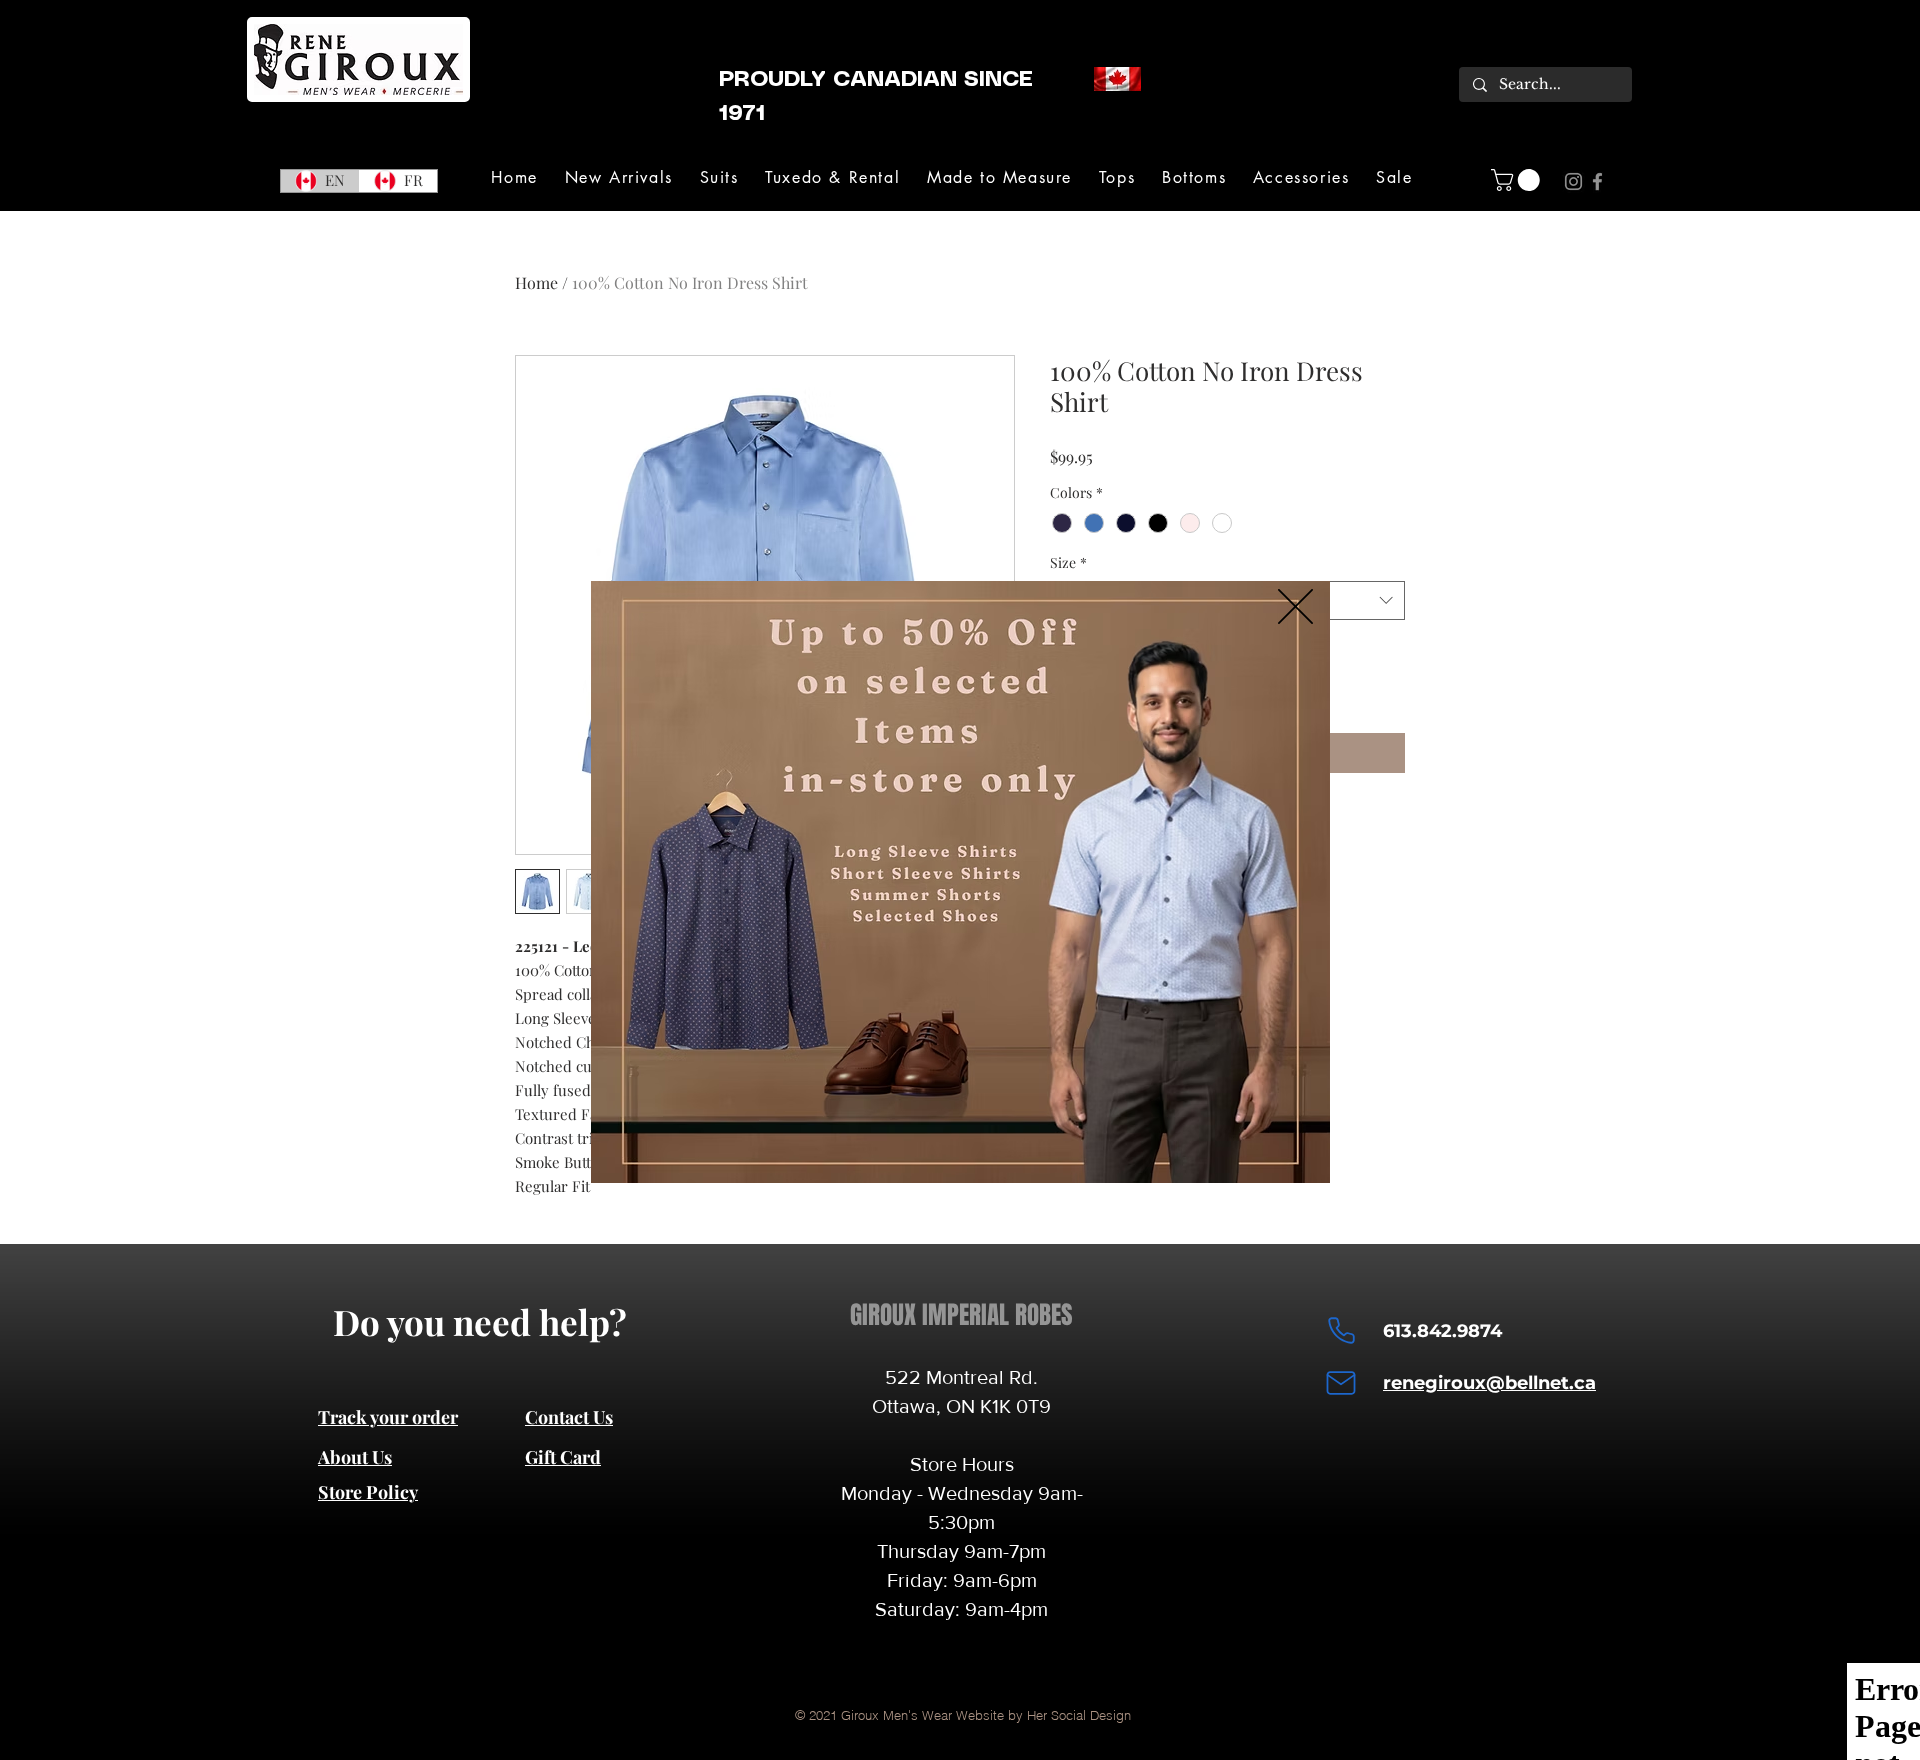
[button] (1295, 606)
